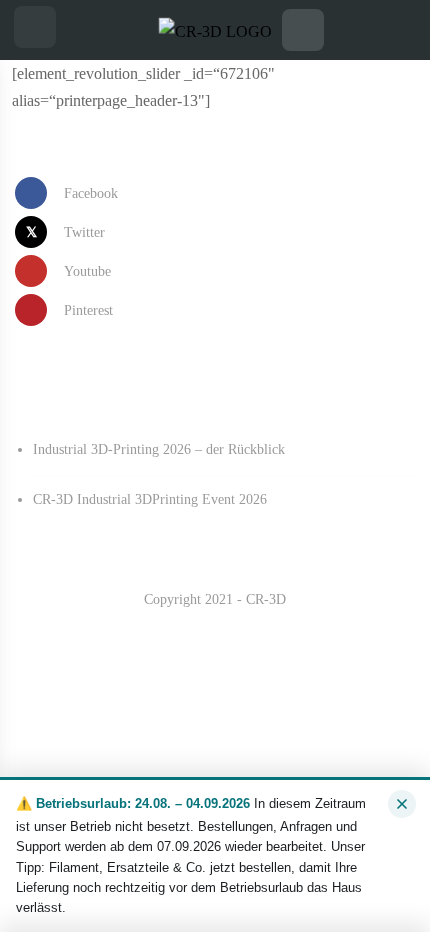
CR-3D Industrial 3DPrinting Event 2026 (150, 499)
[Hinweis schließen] (402, 804)
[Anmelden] (395, 30)
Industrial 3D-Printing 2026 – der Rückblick (159, 449)
